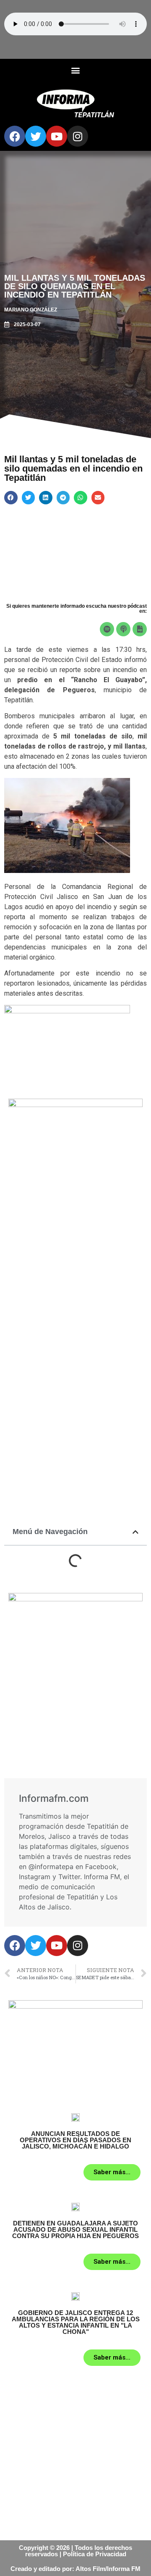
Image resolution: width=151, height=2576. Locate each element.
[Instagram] (78, 136)
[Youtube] (57, 136)
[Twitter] (36, 136)
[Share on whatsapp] (81, 498)
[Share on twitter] (29, 498)
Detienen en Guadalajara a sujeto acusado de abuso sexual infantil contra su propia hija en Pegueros (75, 2229)
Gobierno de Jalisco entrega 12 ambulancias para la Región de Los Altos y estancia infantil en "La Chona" (76, 2322)
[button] (76, 70)
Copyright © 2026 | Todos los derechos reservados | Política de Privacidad (75, 2551)
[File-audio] (140, 629)
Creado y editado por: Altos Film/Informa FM (75, 2569)
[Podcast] (123, 629)
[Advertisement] (75, 1275)
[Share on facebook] (11, 498)
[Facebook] (15, 136)
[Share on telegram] (63, 498)
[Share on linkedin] (46, 498)
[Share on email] (98, 498)
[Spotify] (107, 629)
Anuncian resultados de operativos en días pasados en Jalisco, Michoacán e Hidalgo (75, 2140)
